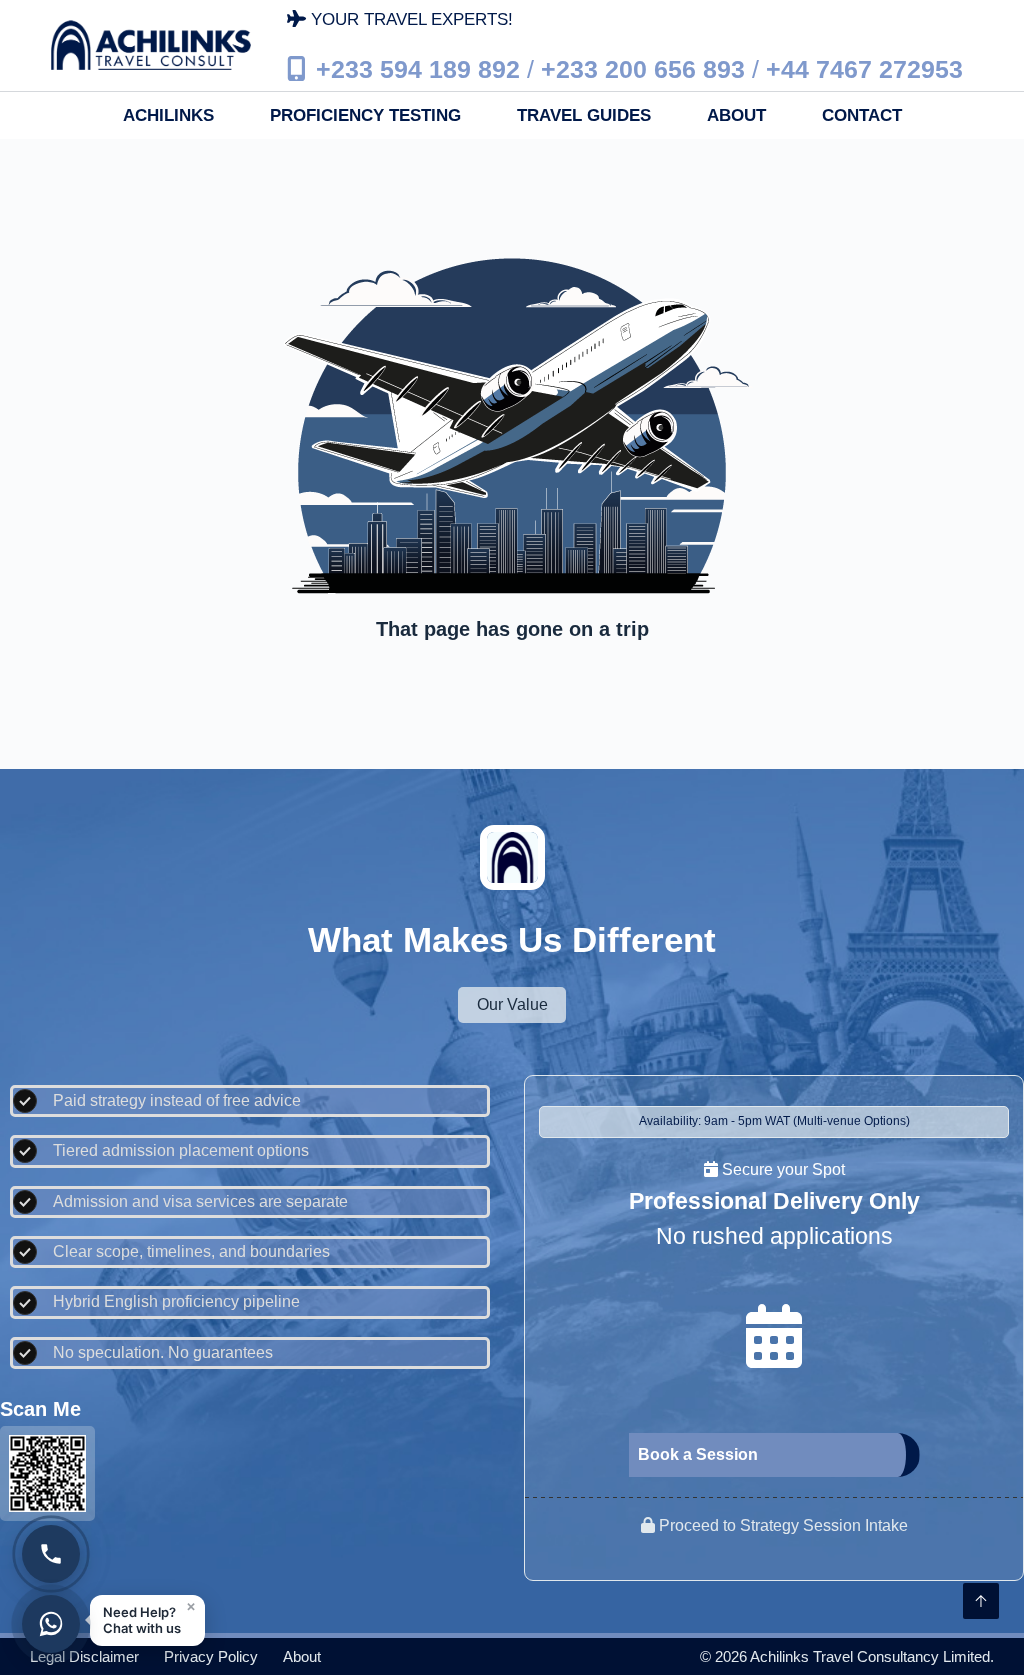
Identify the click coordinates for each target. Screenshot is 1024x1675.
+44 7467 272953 (864, 68)
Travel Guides (584, 115)
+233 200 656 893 (643, 68)
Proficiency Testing (365, 115)
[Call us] (51, 1554)
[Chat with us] (51, 1624)
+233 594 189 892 (418, 68)
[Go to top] (981, 1601)
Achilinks (168, 115)
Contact (862, 115)
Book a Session (698, 1454)
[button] (147, 1620)
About (736, 115)
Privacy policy (211, 1656)
